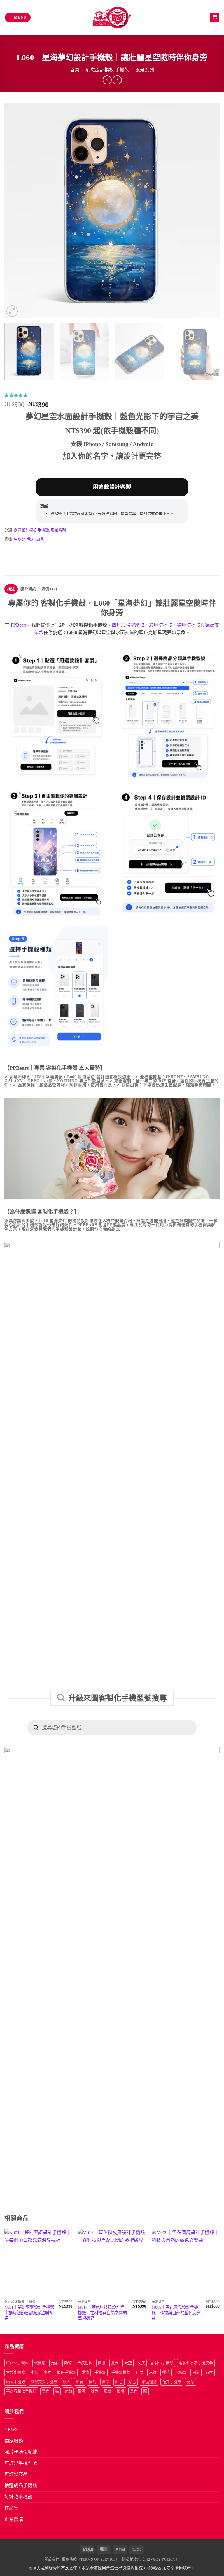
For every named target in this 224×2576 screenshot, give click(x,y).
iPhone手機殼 (17, 2363)
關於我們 (52, 2559)
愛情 (85, 2372)
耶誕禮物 (149, 2382)
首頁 (75, 70)
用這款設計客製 (112, 487)
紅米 (106, 2382)
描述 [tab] (11, 589)
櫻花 (166, 2372)
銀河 (81, 2391)
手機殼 (100, 2372)
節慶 (80, 2382)
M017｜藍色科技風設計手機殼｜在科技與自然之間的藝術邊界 (102, 2313)
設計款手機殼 (18, 2497)
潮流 (196, 2372)
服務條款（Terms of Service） (91, 2559)
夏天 (115, 2363)
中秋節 (20, 539)
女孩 (141, 2363)
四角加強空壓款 (128, 625)
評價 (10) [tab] (49, 589)
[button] (18, 18)
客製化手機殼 (162, 2363)
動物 (68, 2363)
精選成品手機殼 (21, 2486)
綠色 (132, 2382)
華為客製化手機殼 (21, 2391)
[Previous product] (117, 80)
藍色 (46, 2391)
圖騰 (102, 2363)
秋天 (31, 539)
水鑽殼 (181, 2372)
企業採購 (14, 2519)
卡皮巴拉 (85, 2363)
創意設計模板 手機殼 (107, 70)
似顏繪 (40, 2363)
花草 (190, 2382)
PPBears (19, 625)
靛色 (94, 2391)
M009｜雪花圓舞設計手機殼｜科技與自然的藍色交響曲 (176, 2313)
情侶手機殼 (66, 2372)
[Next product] (107, 80)
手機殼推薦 (121, 2372)
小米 (34, 2372)
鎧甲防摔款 (189, 625)
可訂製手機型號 (21, 2463)
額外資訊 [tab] (28, 589)
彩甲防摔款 (161, 625)
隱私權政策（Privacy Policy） (151, 2559)
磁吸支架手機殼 (44, 2382)
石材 (209, 2372)
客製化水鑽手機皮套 (196, 2363)
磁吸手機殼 (16, 2382)
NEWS (11, 2429)
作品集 (11, 2508)
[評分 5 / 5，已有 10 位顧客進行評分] (112, 395)
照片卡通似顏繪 (21, 2452)
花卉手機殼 (172, 2382)
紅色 (119, 2382)
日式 (140, 2372)
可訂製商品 (16, 2474)
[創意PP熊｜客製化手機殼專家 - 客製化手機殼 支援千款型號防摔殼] (112, 17)
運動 (68, 2391)
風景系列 (145, 70)
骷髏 (121, 2391)
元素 (55, 2363)
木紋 (153, 2372)
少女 (48, 2372)
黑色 (134, 2391)
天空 (128, 2363)
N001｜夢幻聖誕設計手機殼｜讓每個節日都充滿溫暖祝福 (29, 2313)
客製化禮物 (16, 2372)
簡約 (93, 2382)
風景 (40, 539)
